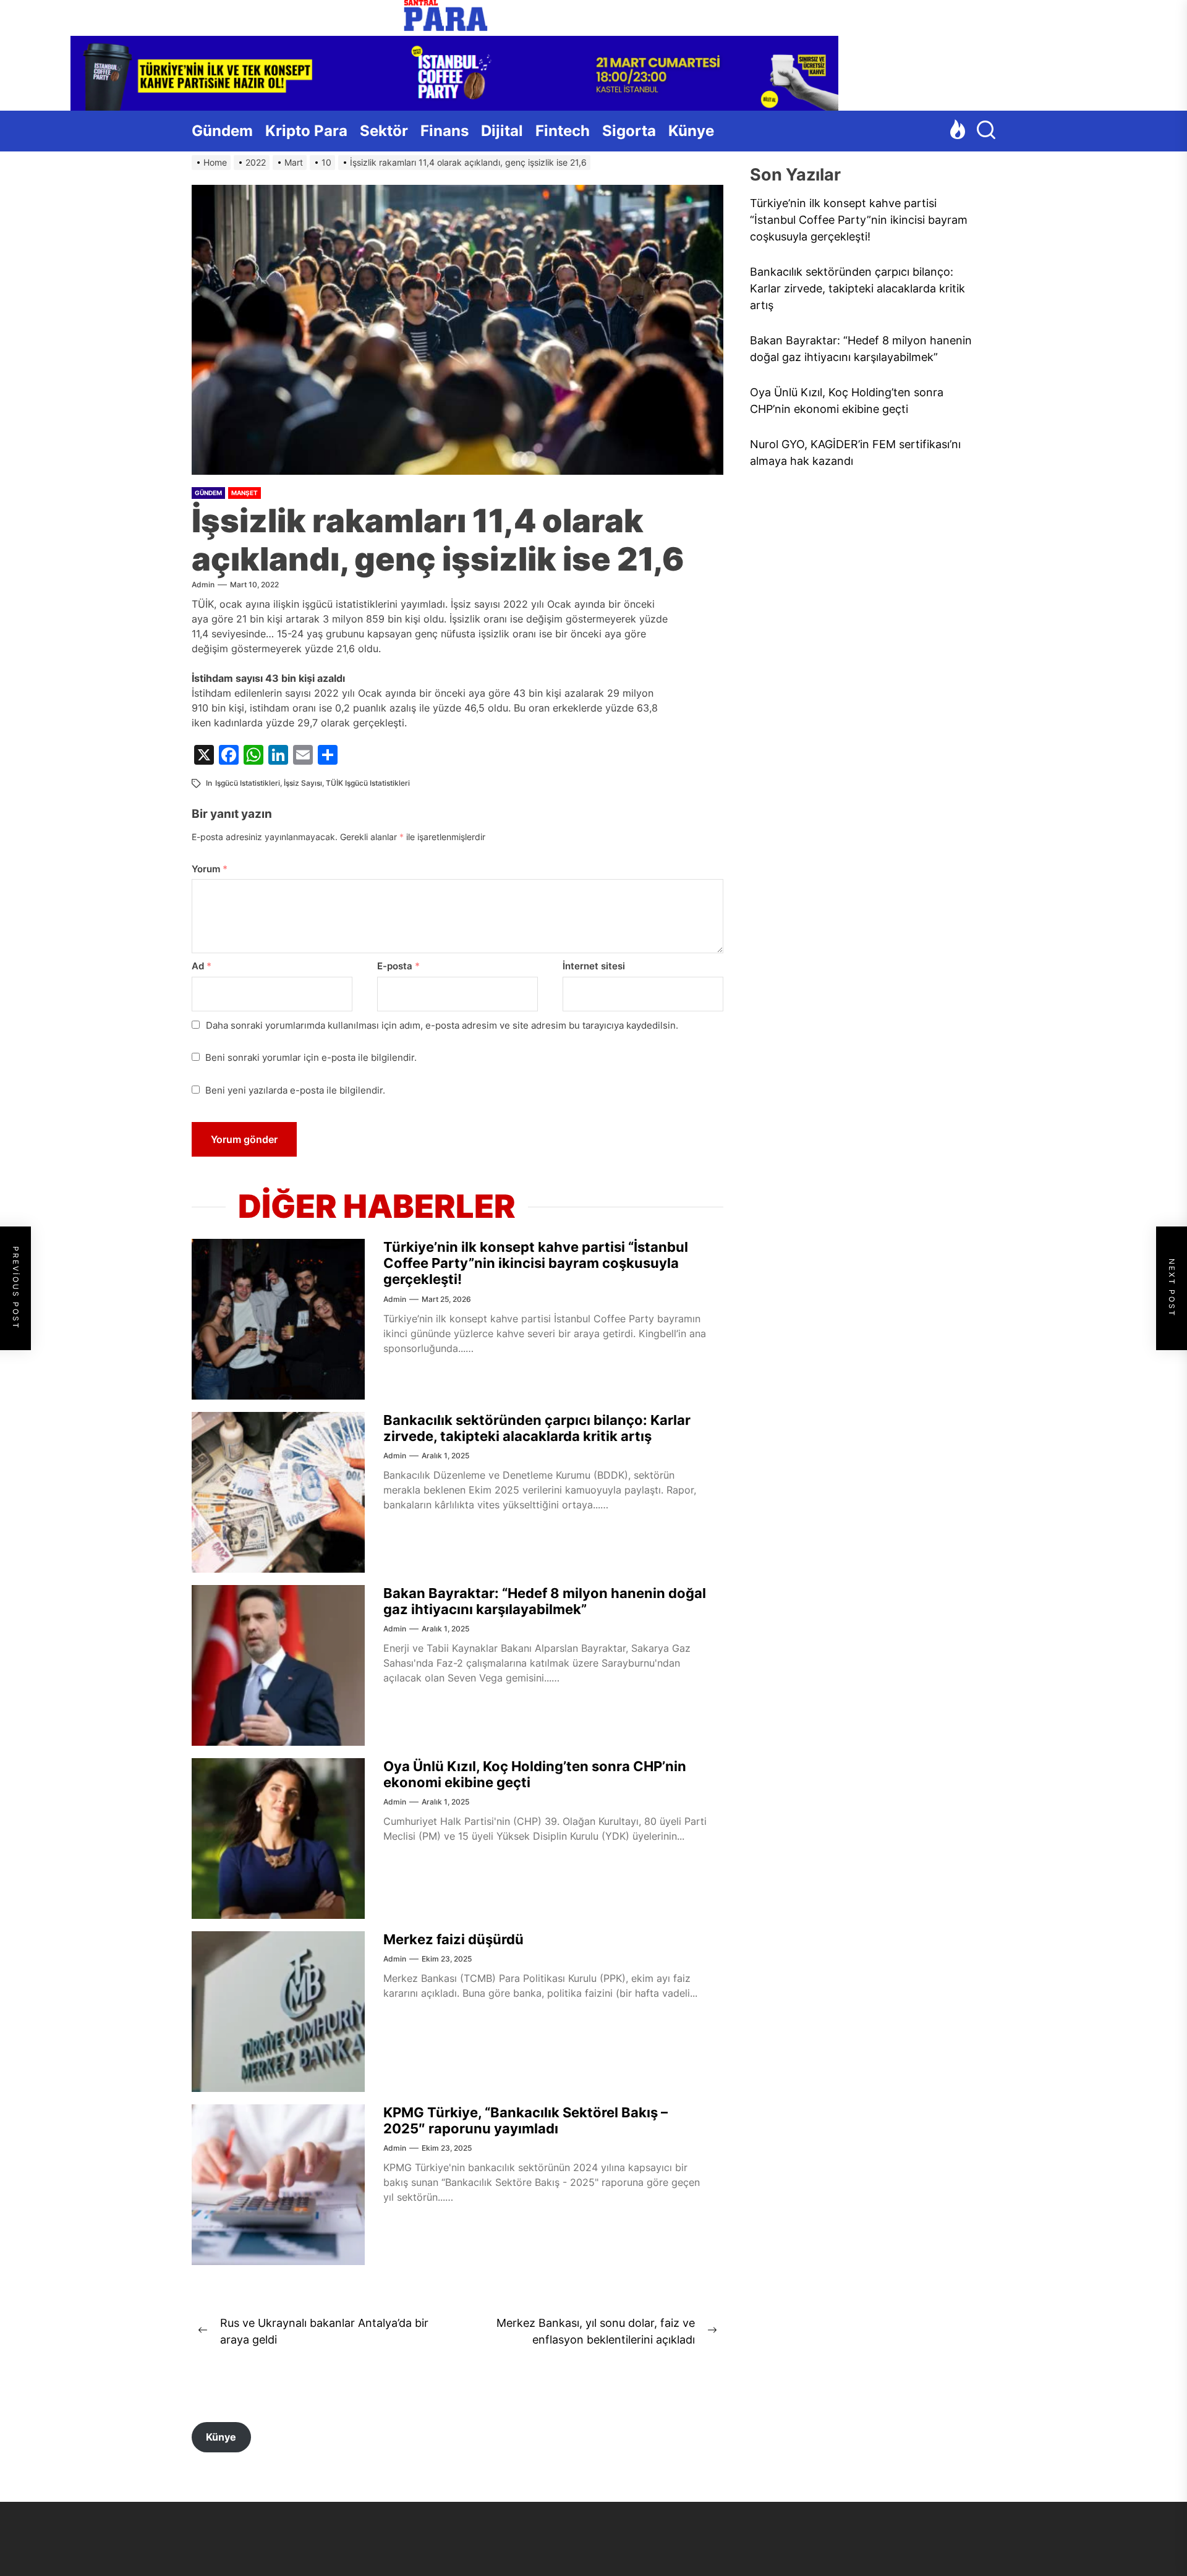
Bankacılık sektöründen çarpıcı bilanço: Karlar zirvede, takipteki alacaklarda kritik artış (537, 1428)
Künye (691, 131)
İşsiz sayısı (303, 783)
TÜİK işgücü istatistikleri (368, 783)
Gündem (222, 131)
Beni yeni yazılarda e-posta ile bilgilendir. (295, 1090)
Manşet (245, 493)
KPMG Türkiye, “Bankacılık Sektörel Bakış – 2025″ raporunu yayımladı (525, 2120)
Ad (202, 966)
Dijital (502, 131)
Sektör (384, 131)
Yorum (210, 869)
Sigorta (629, 131)
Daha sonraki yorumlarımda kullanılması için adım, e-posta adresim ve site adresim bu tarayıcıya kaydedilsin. (442, 1025)
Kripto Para (306, 131)
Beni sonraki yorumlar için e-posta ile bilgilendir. (311, 1057)
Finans (445, 131)
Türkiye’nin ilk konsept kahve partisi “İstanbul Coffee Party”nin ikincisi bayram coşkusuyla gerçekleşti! (536, 1263)
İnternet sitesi (594, 966)
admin (203, 584)
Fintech (563, 131)
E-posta (398, 966)
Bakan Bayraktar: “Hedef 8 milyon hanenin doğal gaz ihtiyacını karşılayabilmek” (545, 1601)
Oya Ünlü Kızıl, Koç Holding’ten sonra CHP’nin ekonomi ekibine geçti (847, 401)
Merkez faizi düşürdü (453, 1939)
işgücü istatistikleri (248, 783)
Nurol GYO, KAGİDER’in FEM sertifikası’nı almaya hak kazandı (855, 453)
